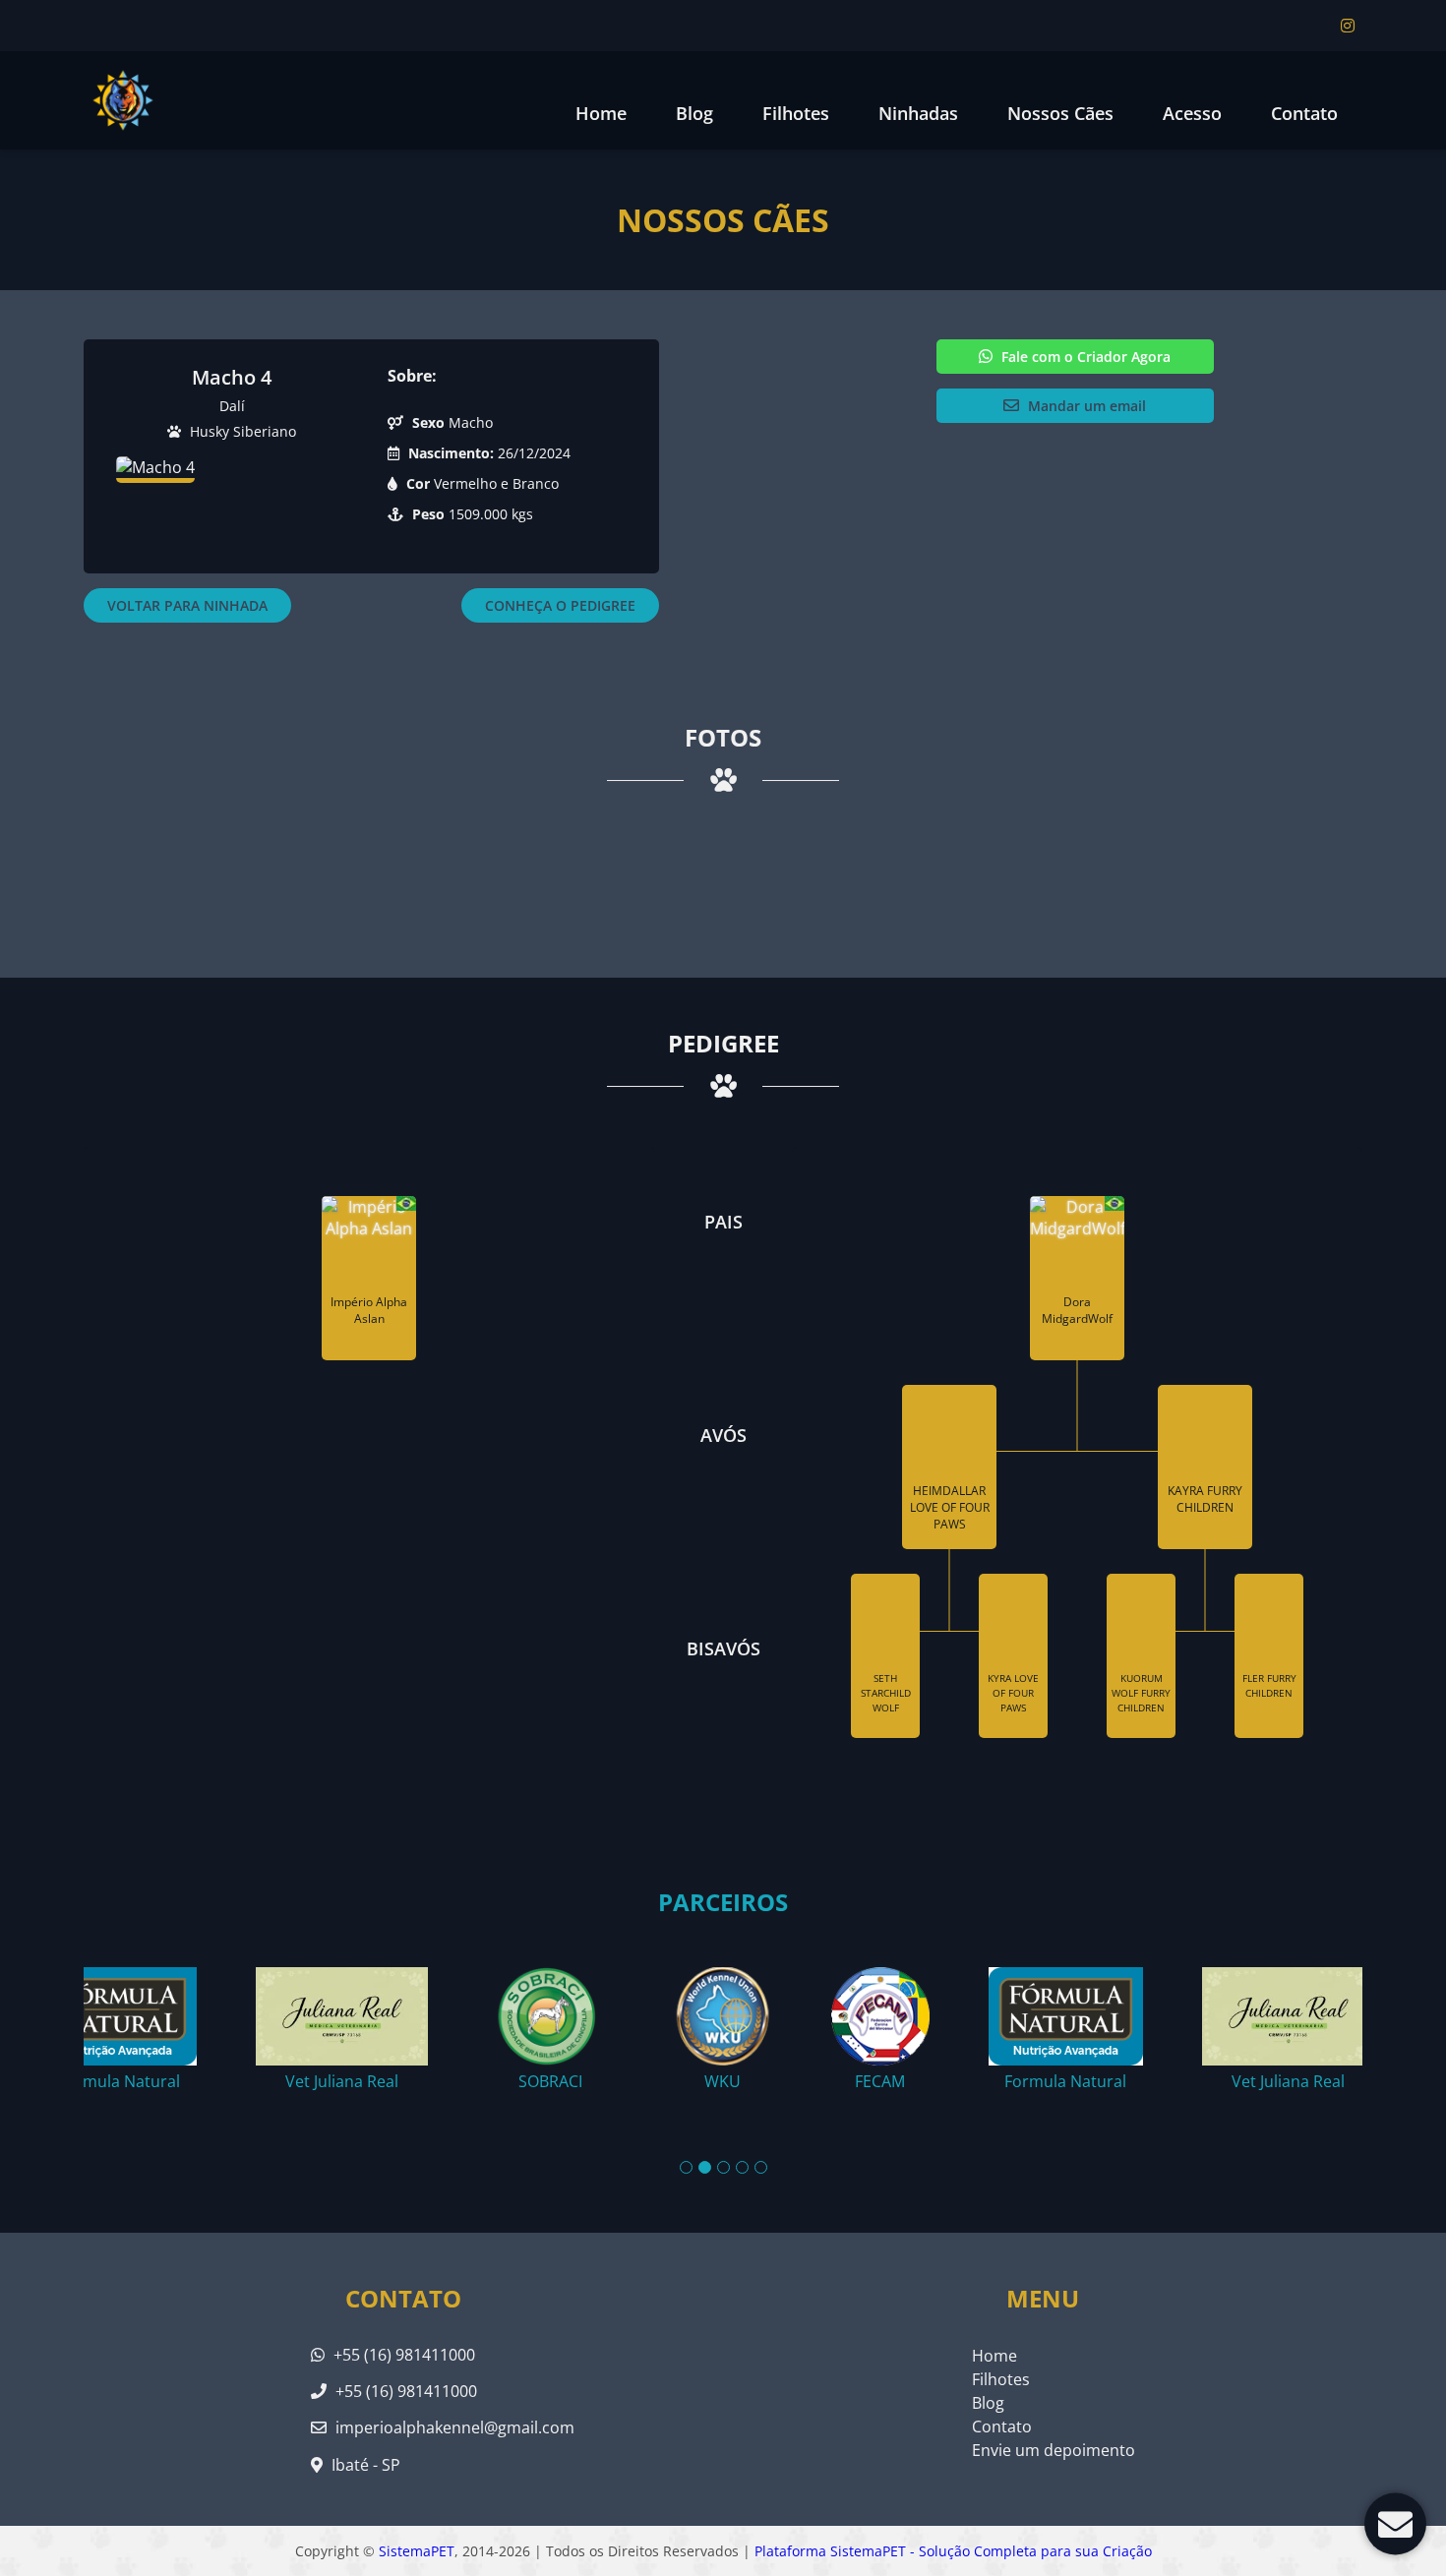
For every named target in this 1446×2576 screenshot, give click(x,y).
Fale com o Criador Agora (1084, 357)
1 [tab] (686, 2167)
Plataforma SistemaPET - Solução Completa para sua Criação (953, 2551)
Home (601, 113)
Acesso (1192, 113)
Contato (1304, 113)
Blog (988, 2403)
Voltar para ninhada (187, 605)
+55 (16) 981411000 (402, 2355)
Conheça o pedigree (560, 605)
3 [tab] (723, 2167)
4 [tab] (742, 2167)
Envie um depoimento (1054, 2450)
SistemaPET (417, 2551)
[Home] (123, 100)
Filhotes (796, 113)
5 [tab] (761, 2167)
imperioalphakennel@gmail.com (455, 2427)
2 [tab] (705, 2167)
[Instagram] (1348, 26)
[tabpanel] (723, 2021)
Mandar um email (1085, 406)
